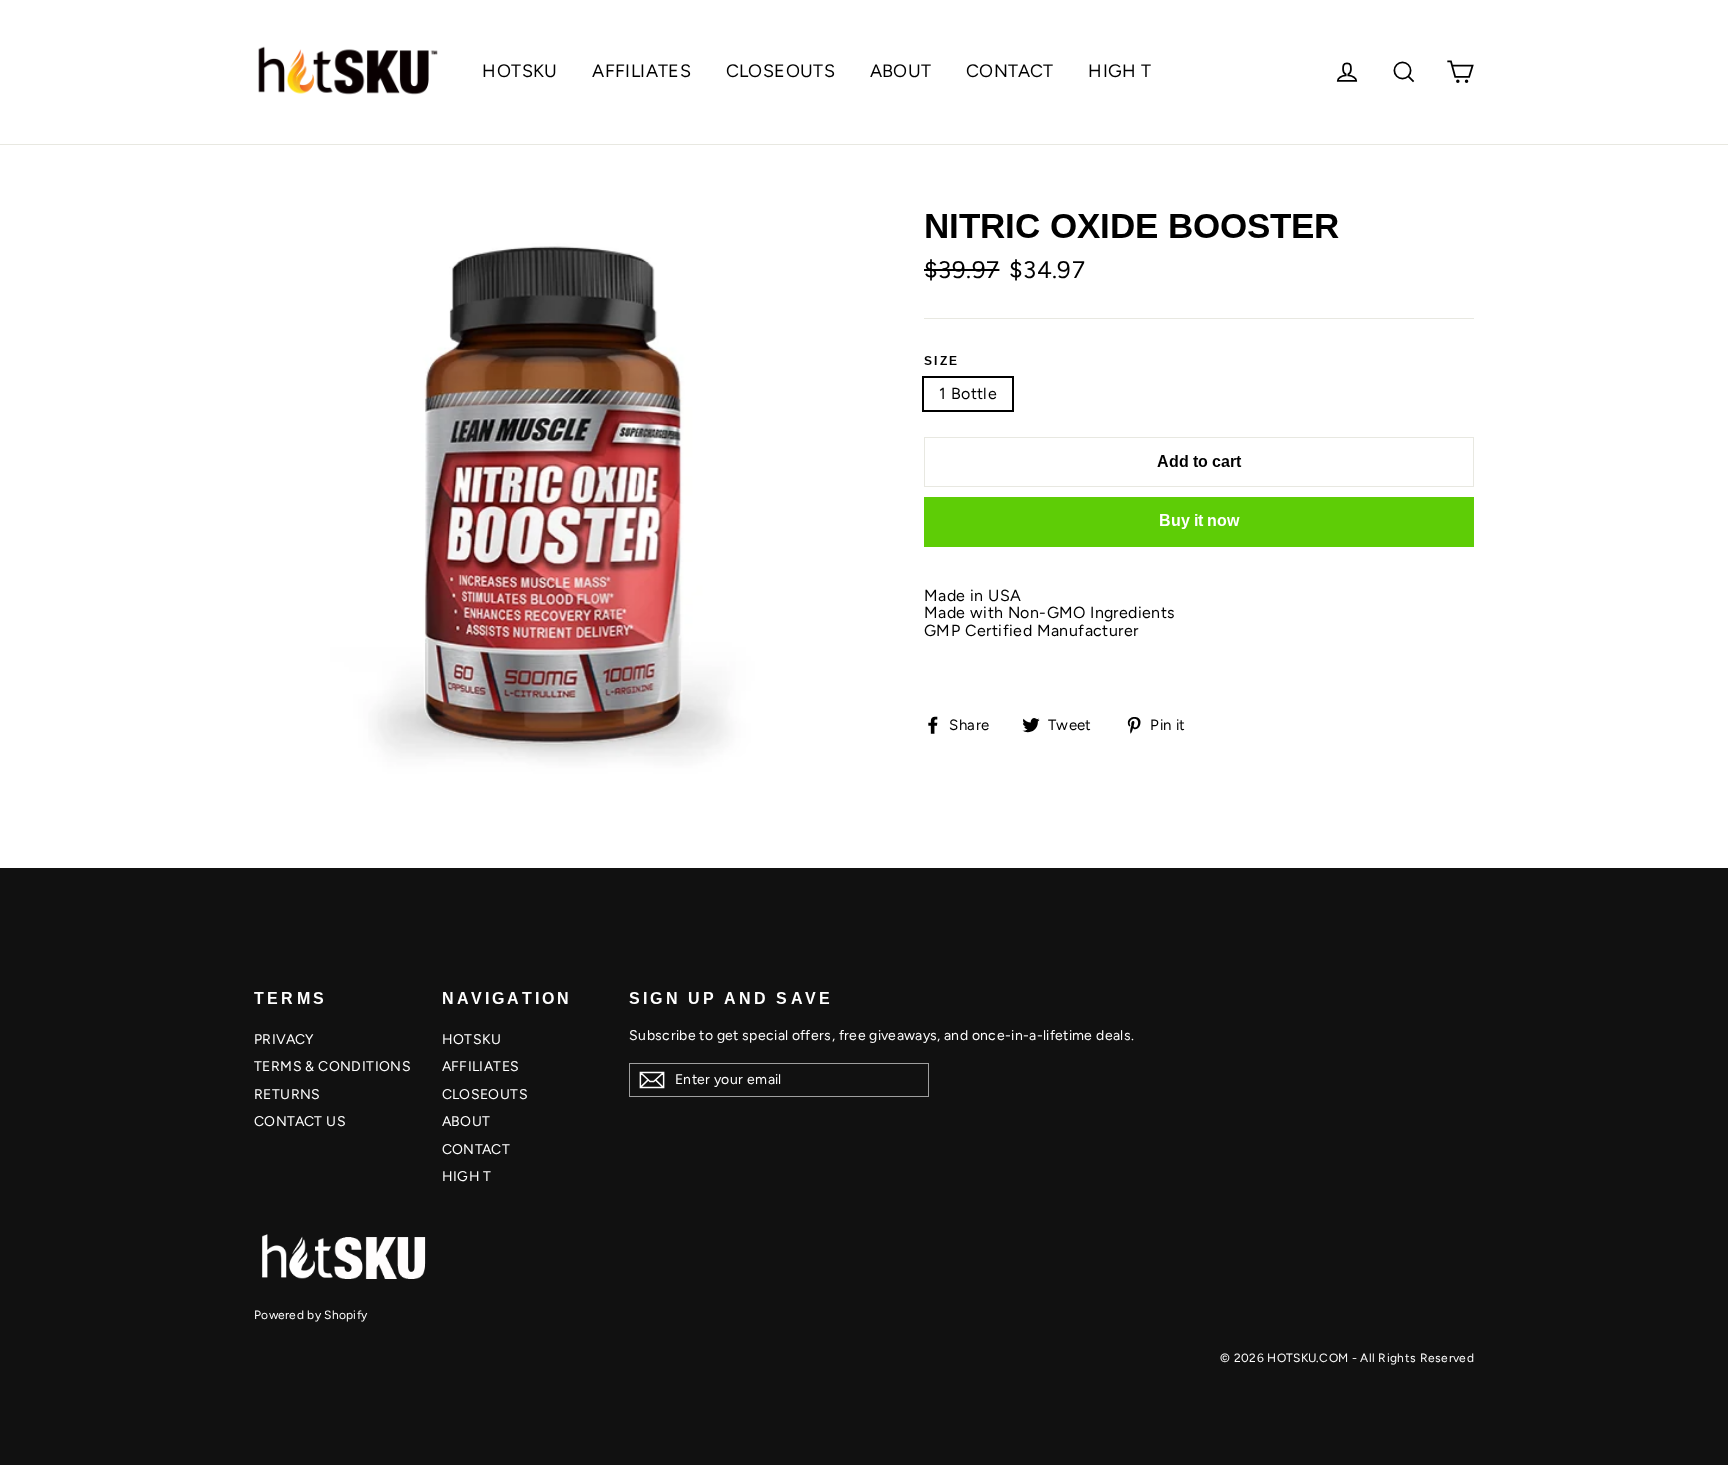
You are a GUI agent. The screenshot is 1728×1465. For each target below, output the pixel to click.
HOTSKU (519, 71)
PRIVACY (284, 1039)
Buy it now (1199, 520)
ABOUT (901, 71)
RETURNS (287, 1094)
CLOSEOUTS (781, 71)
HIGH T (1119, 71)
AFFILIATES (641, 71)
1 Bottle (968, 393)
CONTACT (1010, 71)
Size (942, 361)
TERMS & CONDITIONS (332, 1066)
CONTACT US (300, 1121)
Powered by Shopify (310, 1315)
